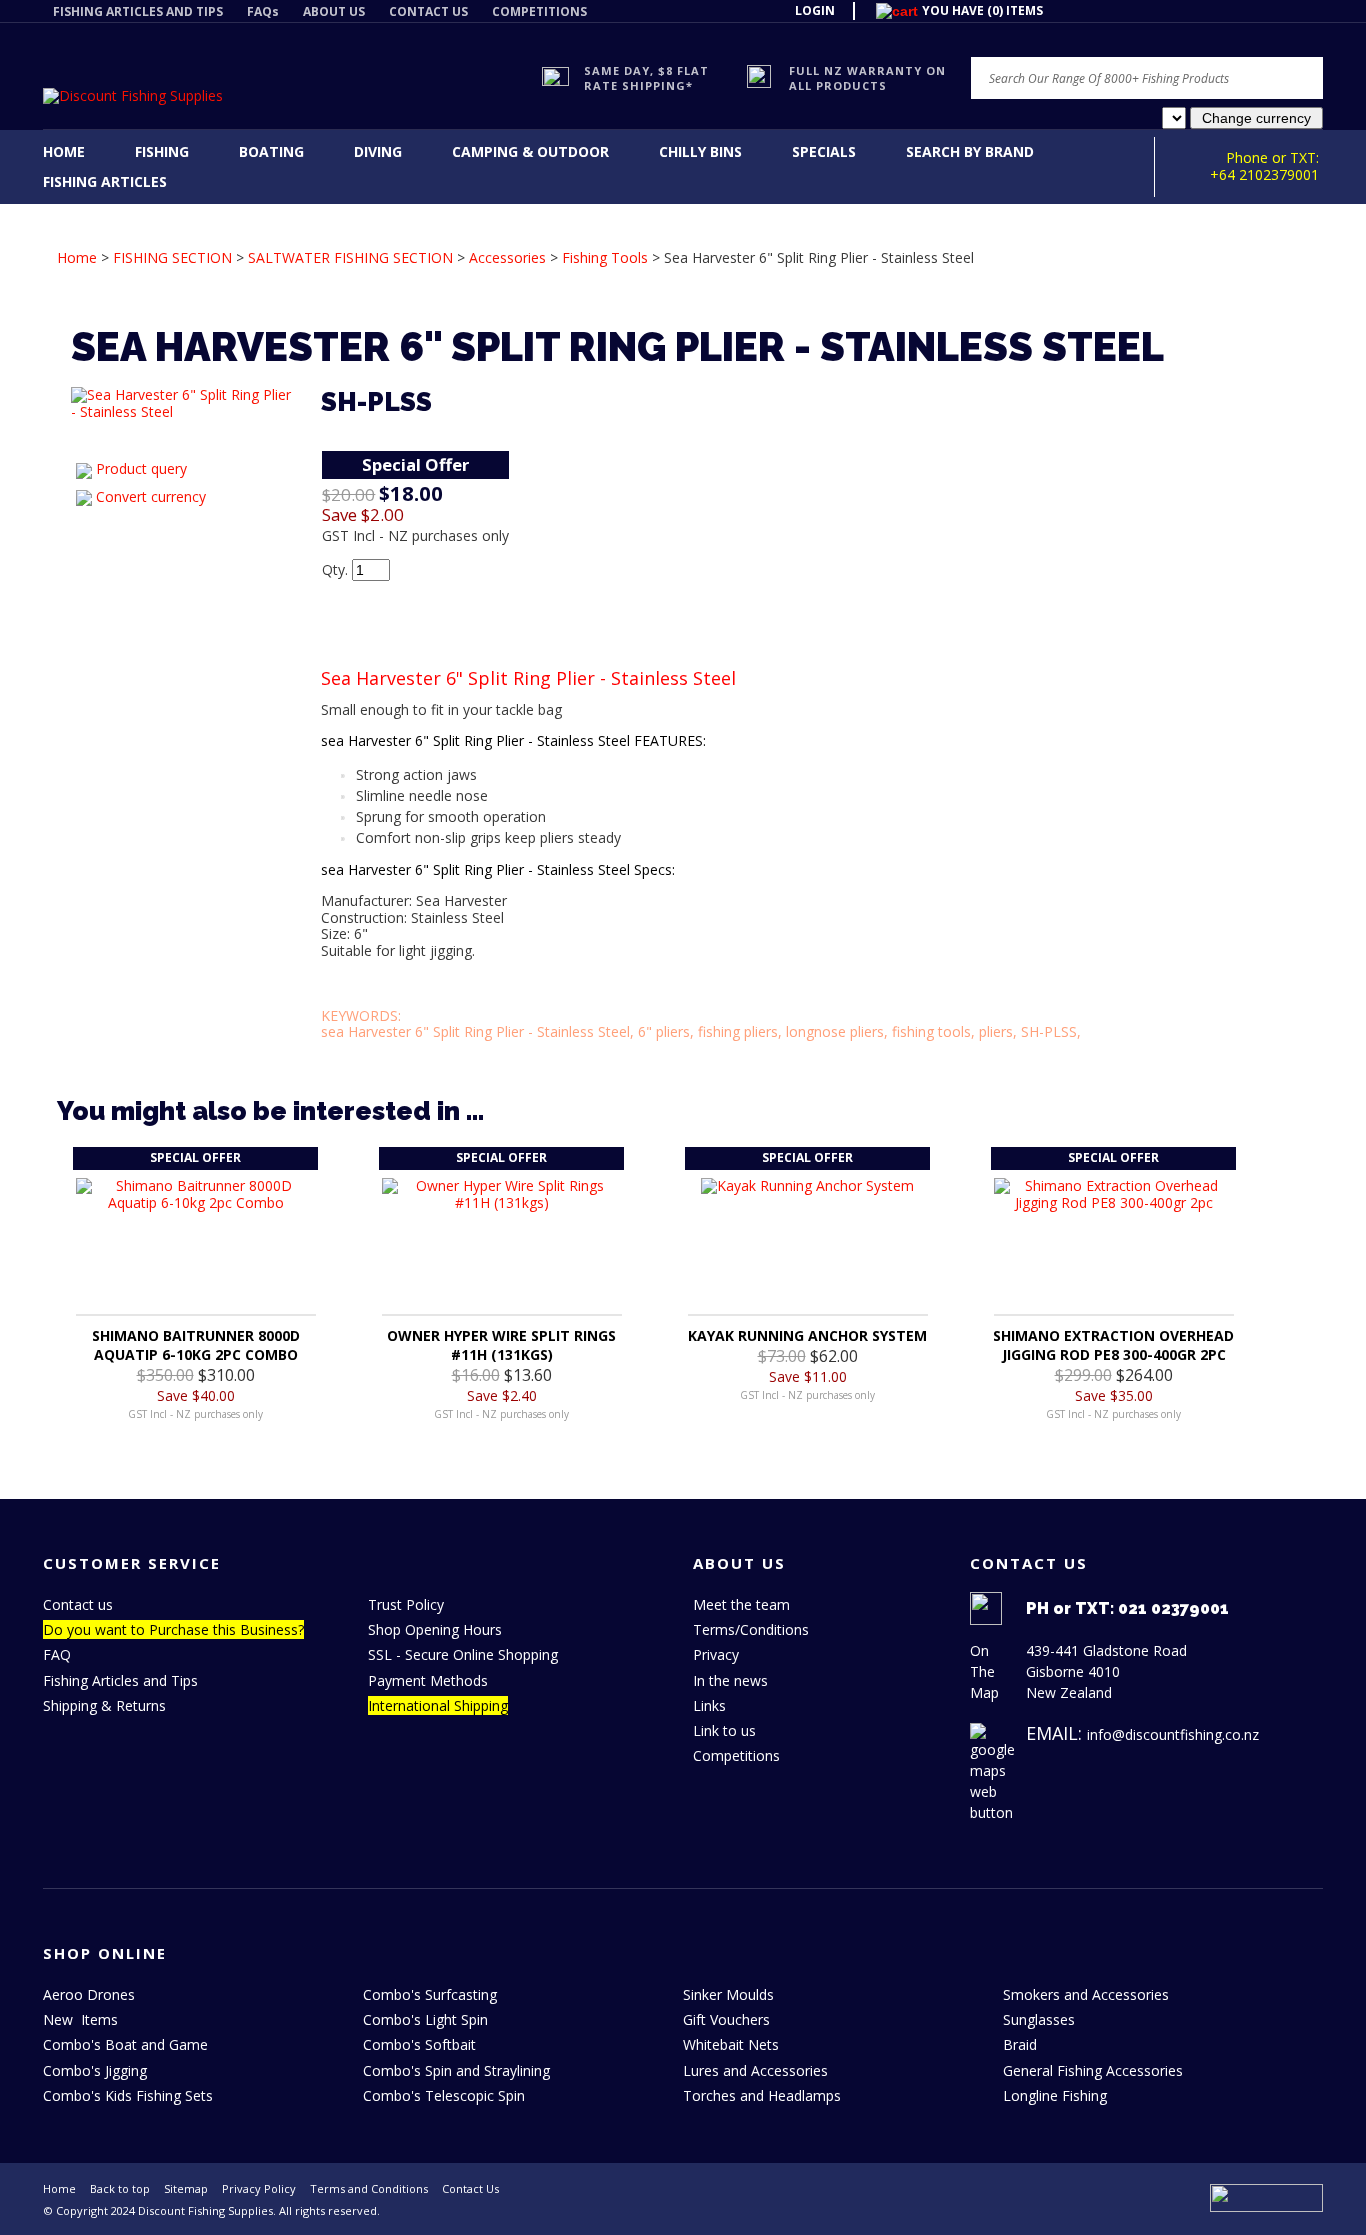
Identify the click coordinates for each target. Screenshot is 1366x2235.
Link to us (724, 1730)
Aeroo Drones (89, 1994)
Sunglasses (1039, 2019)
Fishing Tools (605, 257)
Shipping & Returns (104, 1705)
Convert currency (151, 496)
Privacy (716, 1654)
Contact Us (470, 2188)
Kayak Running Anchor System (807, 1335)
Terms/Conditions (751, 1629)
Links (709, 1705)
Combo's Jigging (95, 2070)
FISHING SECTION (172, 257)
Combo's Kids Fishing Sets (128, 2095)
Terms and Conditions (369, 2188)
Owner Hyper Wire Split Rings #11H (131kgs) (501, 1345)
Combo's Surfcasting (430, 1994)
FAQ (57, 1654)
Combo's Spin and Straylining (456, 2070)
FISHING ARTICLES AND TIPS (138, 11)
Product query (141, 468)
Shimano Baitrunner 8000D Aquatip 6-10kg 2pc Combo (196, 1345)
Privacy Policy (259, 2188)
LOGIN (815, 10)
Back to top (120, 2188)
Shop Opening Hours (435, 1629)
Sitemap (186, 2188)
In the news (730, 1680)
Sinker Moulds (728, 1994)
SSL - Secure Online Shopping (463, 1654)
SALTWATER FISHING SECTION (350, 257)
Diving (378, 151)
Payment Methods (428, 1680)
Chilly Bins (700, 151)
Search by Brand (970, 151)
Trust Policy (406, 1604)
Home (64, 151)
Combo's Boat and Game (125, 2044)
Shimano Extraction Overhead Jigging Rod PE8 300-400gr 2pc (1113, 1345)
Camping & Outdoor (530, 151)
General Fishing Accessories (1093, 2070)
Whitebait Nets (731, 2044)
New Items (80, 2019)
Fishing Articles (105, 181)
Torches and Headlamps (762, 2095)
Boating (271, 151)
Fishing (162, 151)
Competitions (736, 1755)
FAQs (263, 11)
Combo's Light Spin (425, 2019)
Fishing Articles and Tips (120, 1680)
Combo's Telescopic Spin (444, 2095)
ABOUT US (334, 11)
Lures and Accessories (755, 2070)
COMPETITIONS (539, 11)
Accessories (507, 257)
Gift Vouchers (726, 2019)
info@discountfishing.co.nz (1173, 1734)
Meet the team (741, 1604)
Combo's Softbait (419, 2044)
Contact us (78, 1604)
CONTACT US (428, 11)
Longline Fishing (1055, 2095)
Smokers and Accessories (1086, 1994)
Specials (824, 151)
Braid (1020, 2044)
